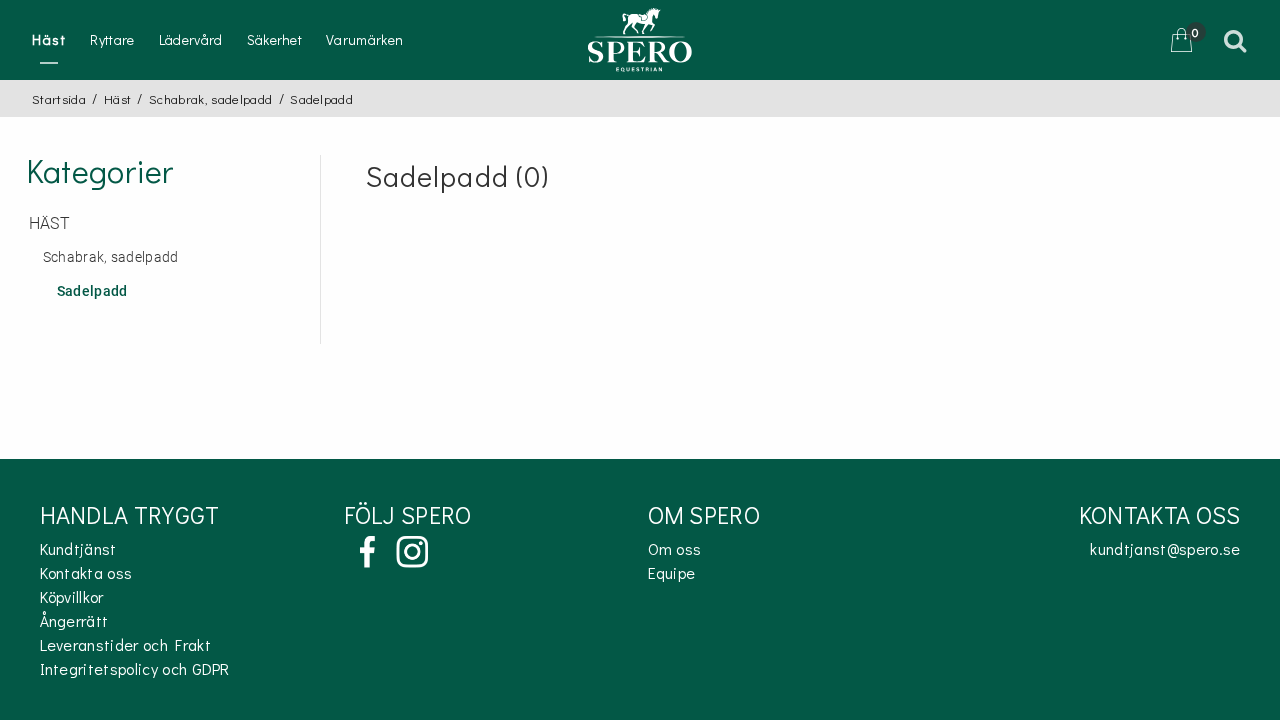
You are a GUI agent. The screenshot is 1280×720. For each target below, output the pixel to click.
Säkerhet (275, 39)
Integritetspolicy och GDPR (135, 668)
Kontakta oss (86, 572)
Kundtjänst (78, 548)
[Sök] (1238, 40)
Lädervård (191, 39)
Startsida (59, 98)
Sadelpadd (92, 291)
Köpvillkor (72, 596)
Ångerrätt (74, 620)
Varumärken (364, 39)
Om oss (675, 548)
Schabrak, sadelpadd (210, 98)
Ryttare (112, 39)
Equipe (672, 572)
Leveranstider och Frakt (125, 644)
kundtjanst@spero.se (1165, 548)
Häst (49, 39)
